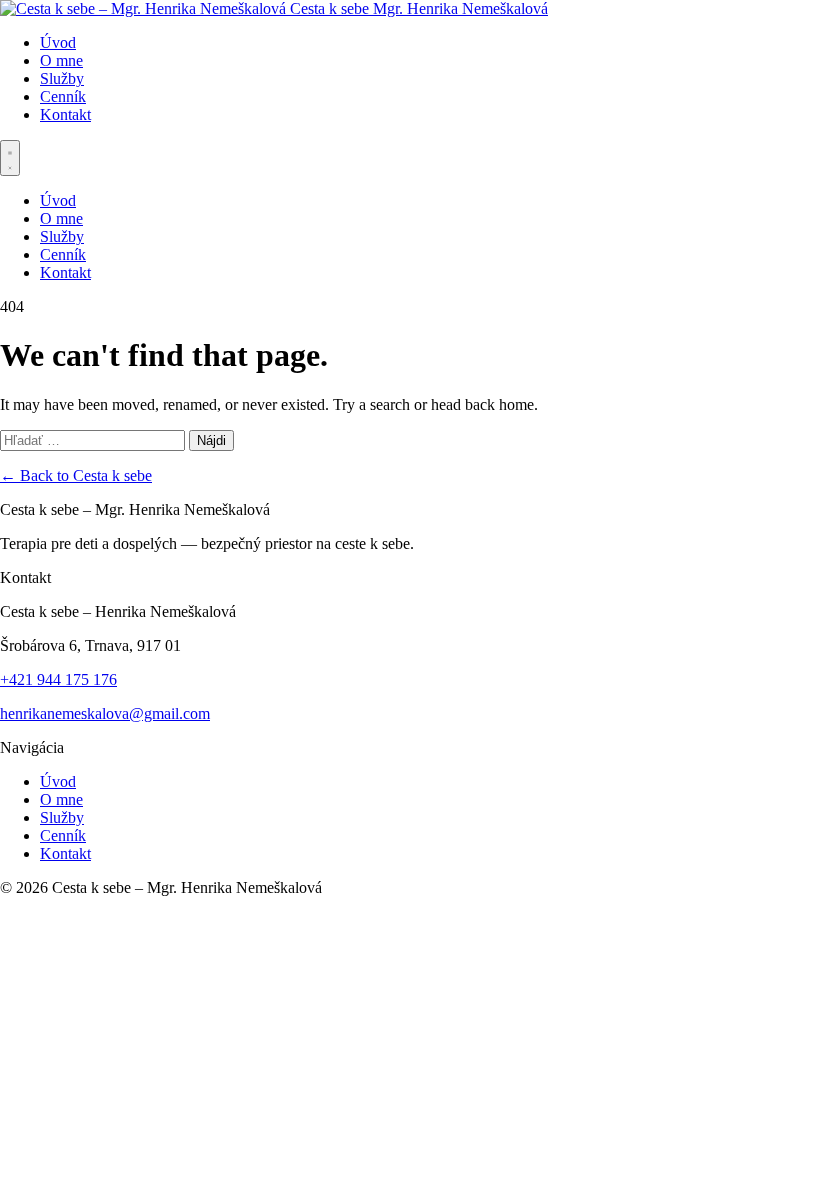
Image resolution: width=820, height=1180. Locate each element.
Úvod (58, 42)
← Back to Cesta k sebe (76, 475)
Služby (62, 78)
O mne (61, 60)
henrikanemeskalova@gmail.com (105, 713)
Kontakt (65, 114)
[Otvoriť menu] (10, 158)
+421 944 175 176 (58, 679)
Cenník (63, 96)
